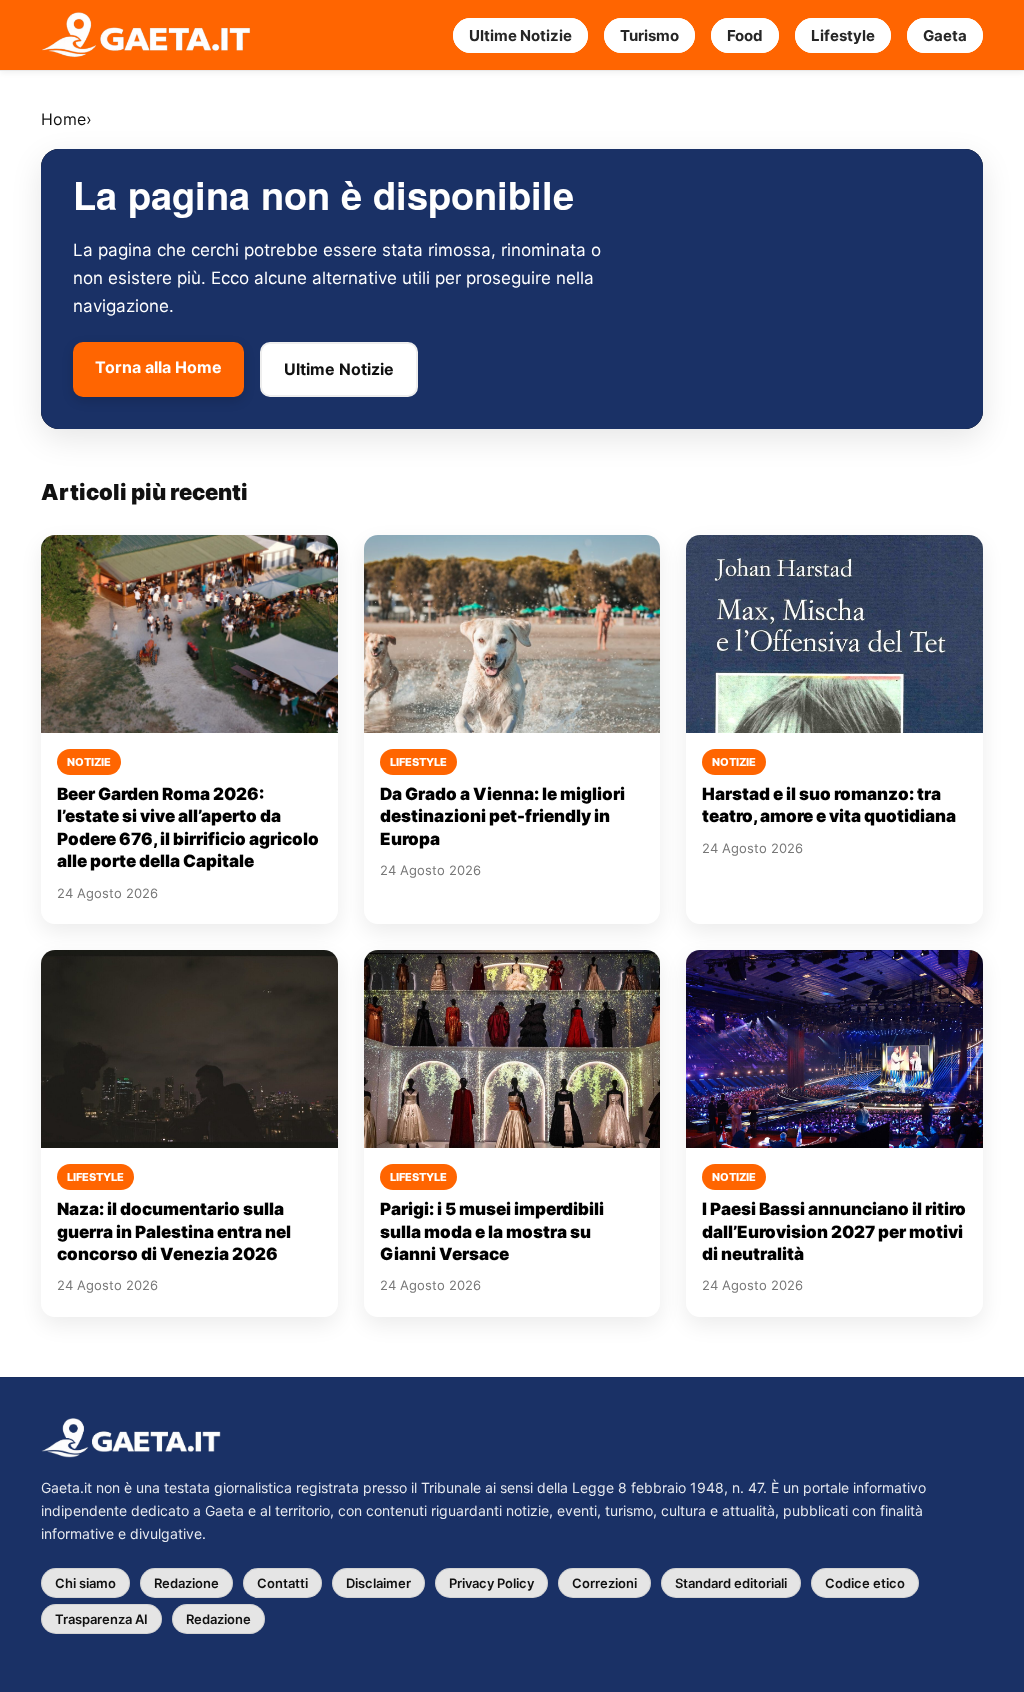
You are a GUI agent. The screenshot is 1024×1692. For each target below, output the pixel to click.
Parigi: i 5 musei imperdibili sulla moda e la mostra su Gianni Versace (492, 1231)
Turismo (649, 35)
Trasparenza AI (101, 1619)
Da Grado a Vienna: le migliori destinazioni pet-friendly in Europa (502, 816)
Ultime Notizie (520, 35)
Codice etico (865, 1583)
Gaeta (945, 35)
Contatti (282, 1583)
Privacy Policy (491, 1583)
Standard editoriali (731, 1583)
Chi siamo (85, 1583)
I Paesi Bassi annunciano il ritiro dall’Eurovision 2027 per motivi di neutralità (834, 1231)
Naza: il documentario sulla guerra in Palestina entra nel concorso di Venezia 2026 (174, 1231)
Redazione (186, 1583)
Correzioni (604, 1583)
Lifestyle (843, 35)
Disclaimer (378, 1583)
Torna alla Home (158, 367)
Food (745, 35)
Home (63, 119)
